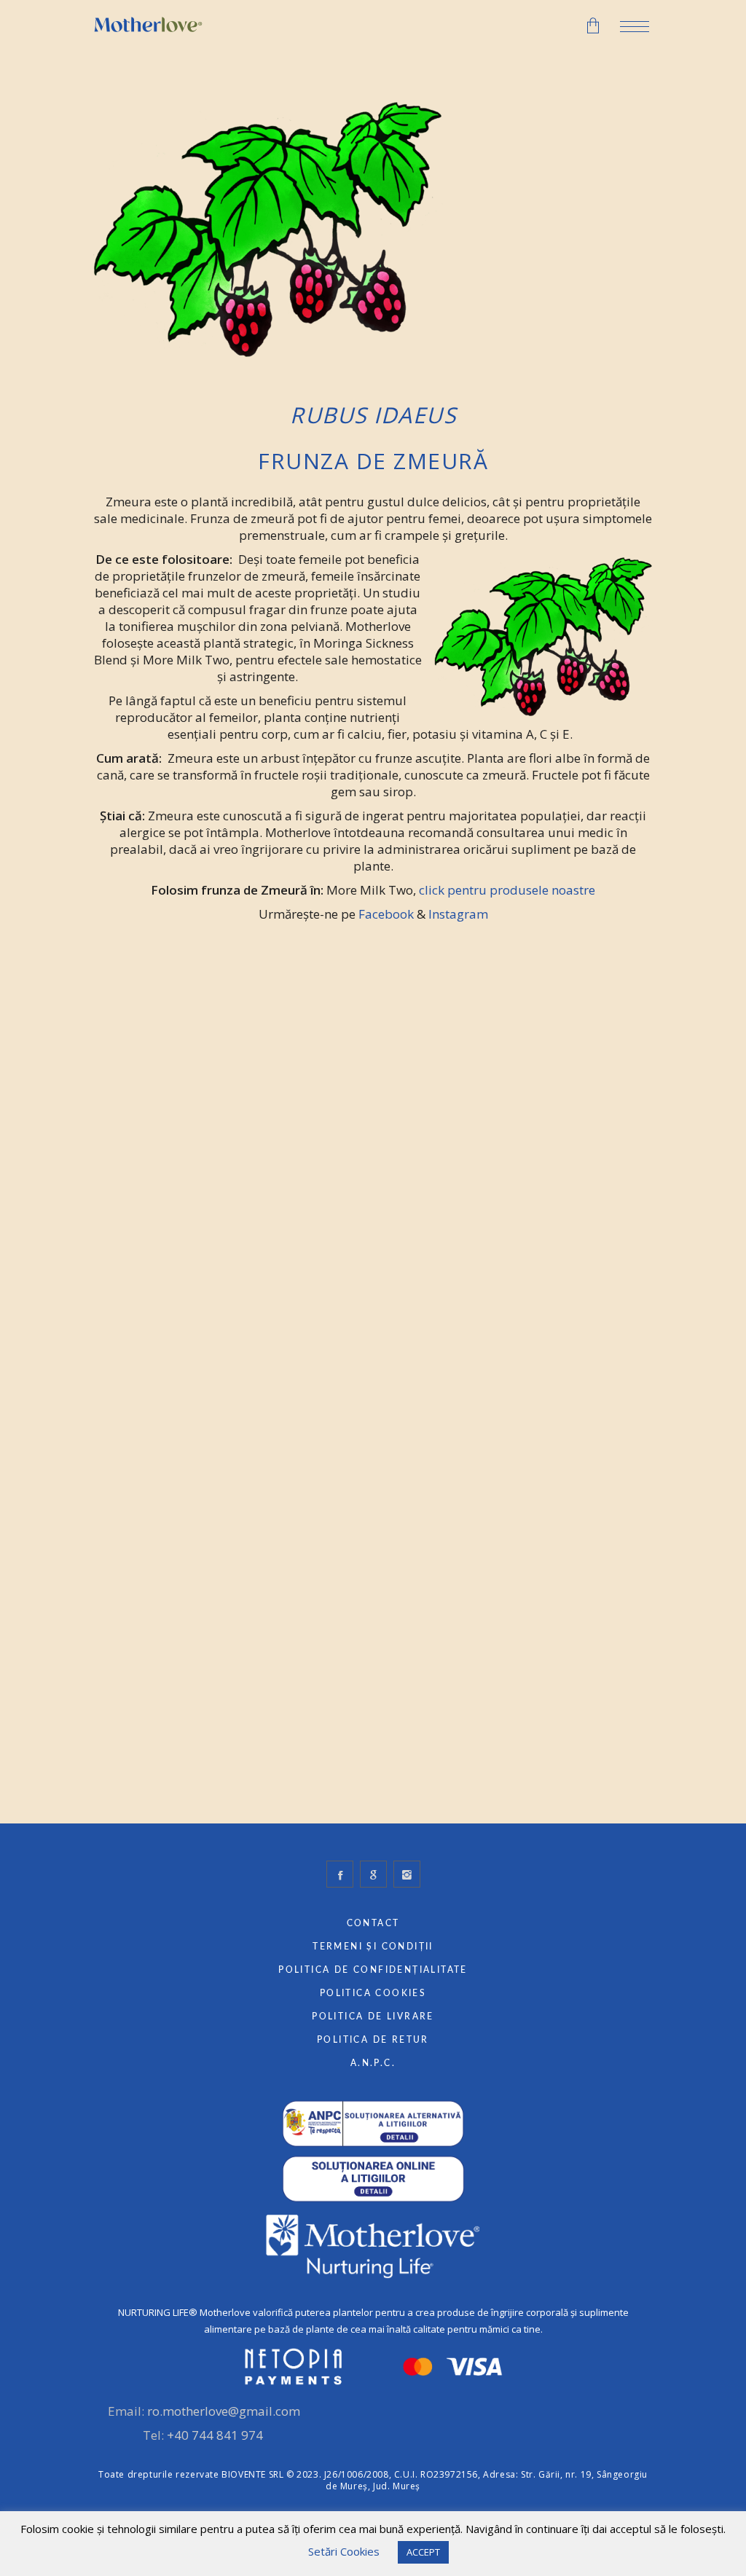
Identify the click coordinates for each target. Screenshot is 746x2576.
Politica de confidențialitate (373, 1970)
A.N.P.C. (373, 2063)
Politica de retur (373, 2040)
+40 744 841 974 (215, 2435)
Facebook (386, 914)
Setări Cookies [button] (344, 2551)
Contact (373, 1923)
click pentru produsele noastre (507, 890)
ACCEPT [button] (423, 2552)
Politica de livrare (373, 2017)
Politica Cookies (373, 1993)
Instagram (458, 914)
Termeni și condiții (373, 1947)
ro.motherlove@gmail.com (224, 2411)
